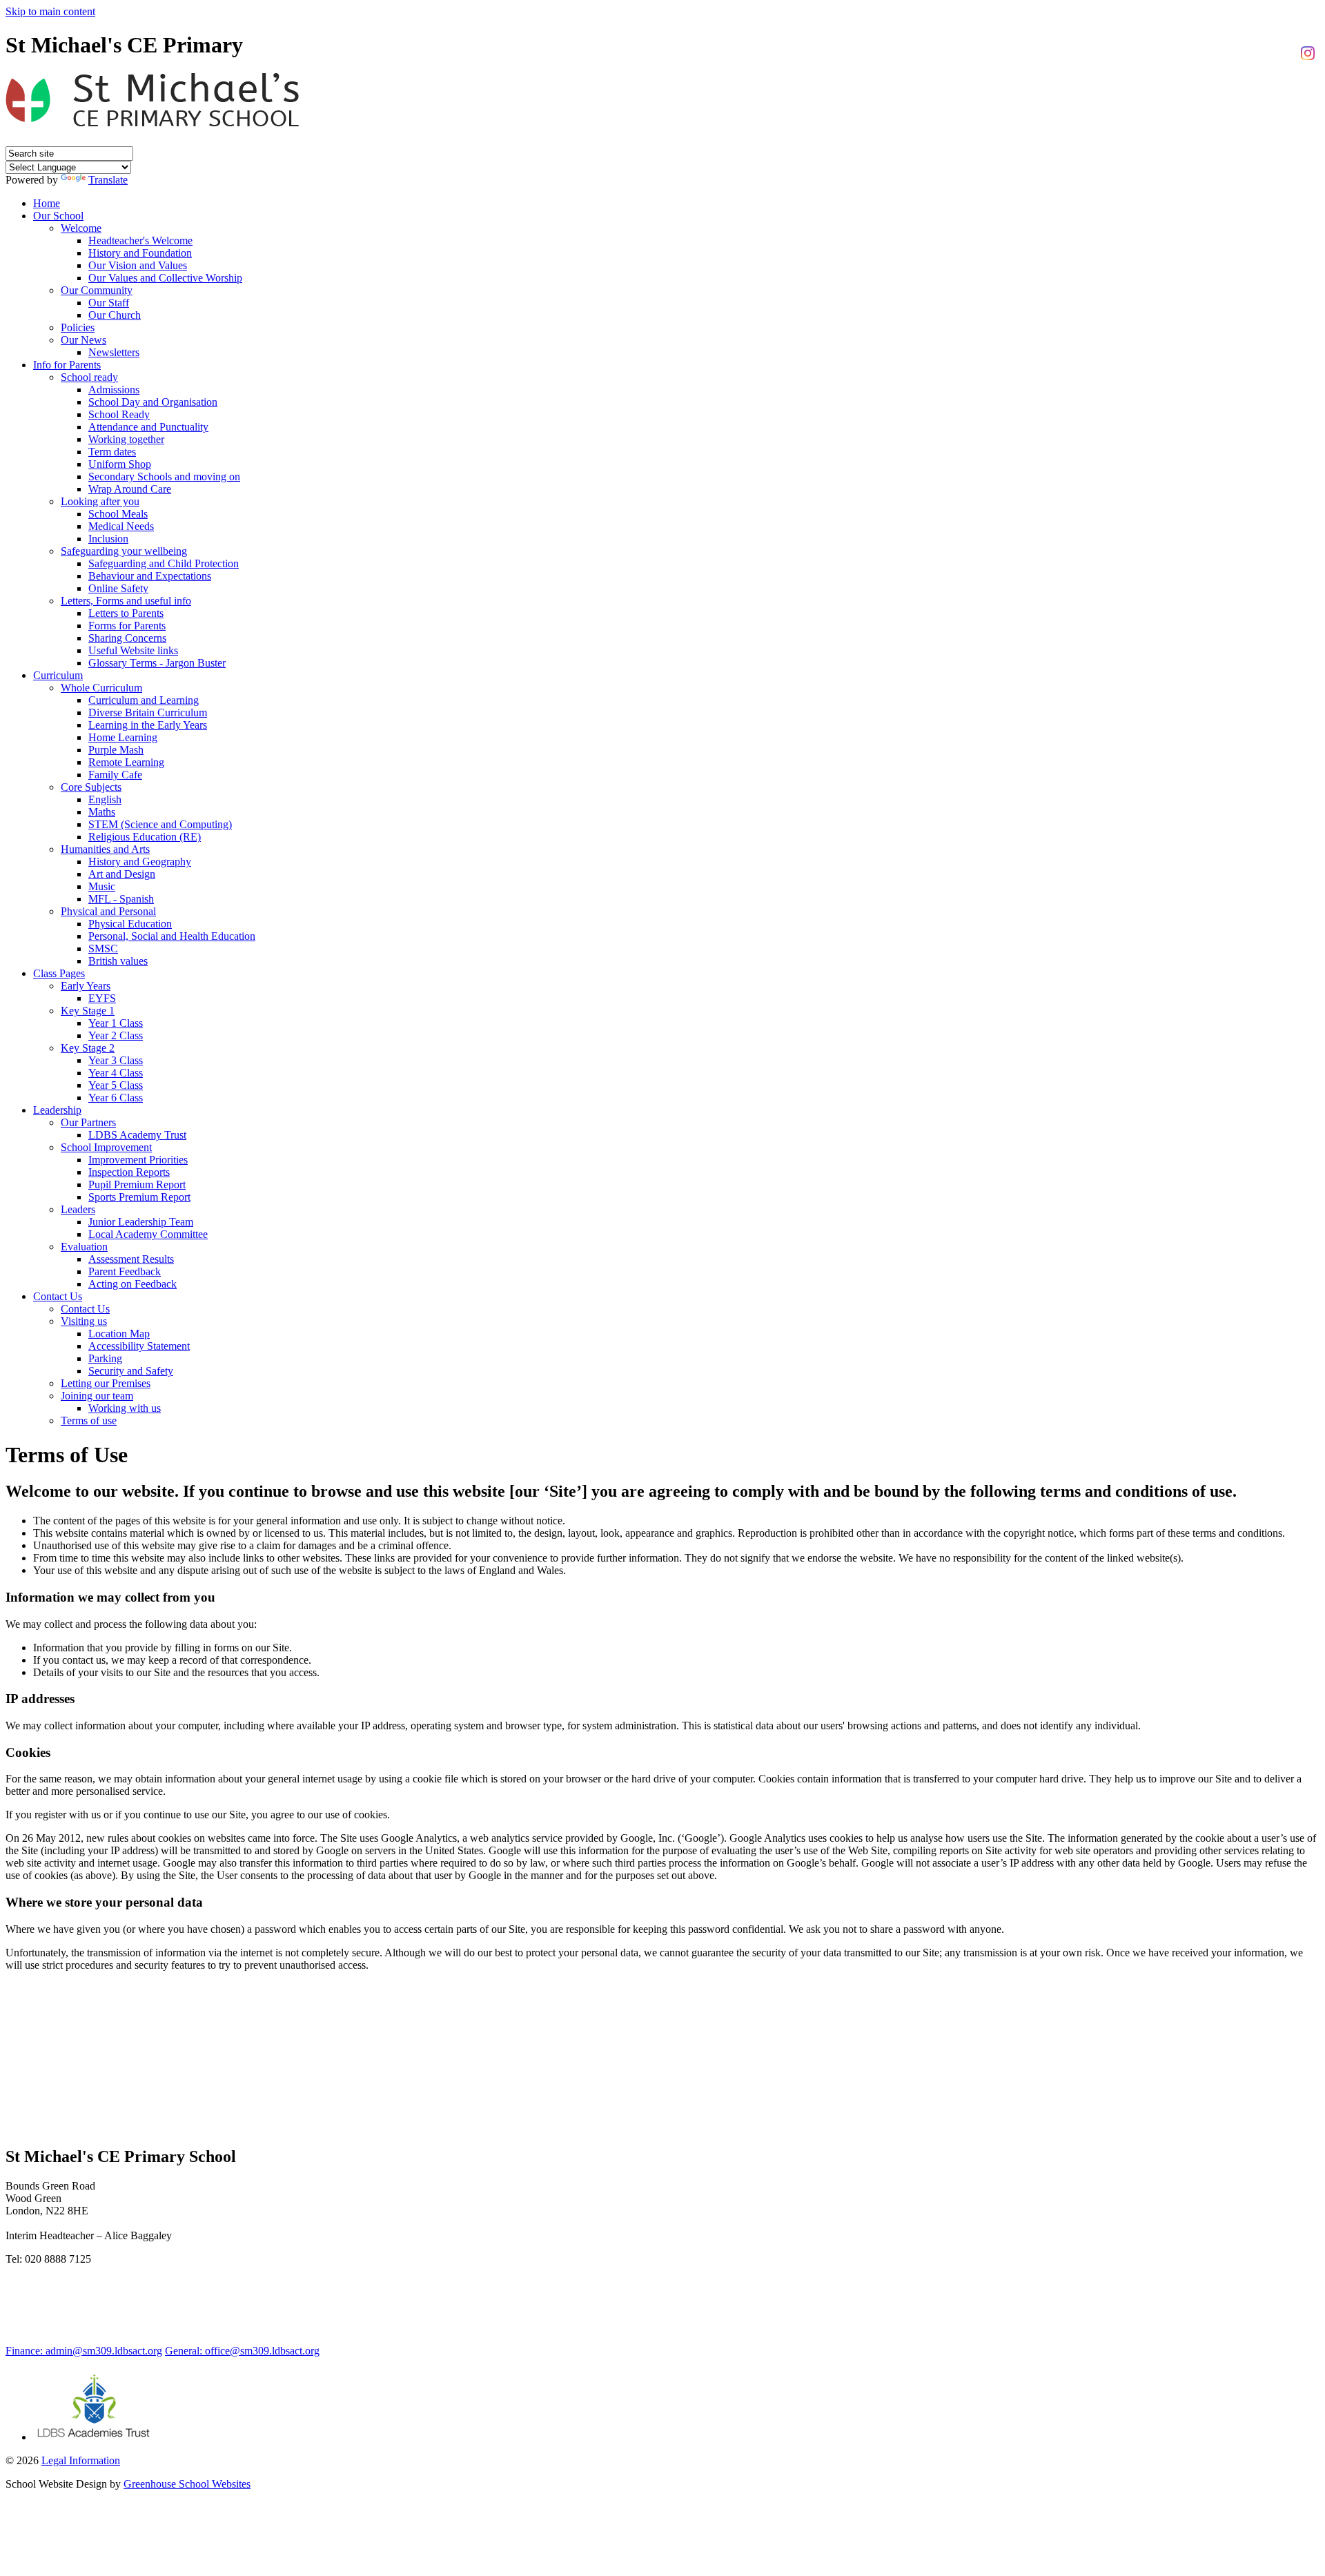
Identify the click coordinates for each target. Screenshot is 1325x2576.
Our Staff (109, 303)
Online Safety (118, 588)
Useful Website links (133, 650)
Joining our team (97, 1396)
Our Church (115, 315)
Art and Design (122, 874)
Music (102, 886)
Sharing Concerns (127, 638)
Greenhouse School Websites (187, 2484)
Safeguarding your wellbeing (124, 551)
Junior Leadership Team (141, 1222)
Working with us (125, 1408)
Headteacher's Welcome (140, 240)
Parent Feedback (125, 1271)
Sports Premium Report (139, 1197)
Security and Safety (131, 1371)
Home (47, 203)
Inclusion (108, 539)
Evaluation (84, 1247)
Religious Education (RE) (145, 837)
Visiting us (84, 1321)
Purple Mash (116, 750)
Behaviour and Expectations (150, 576)
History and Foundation (140, 253)
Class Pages (59, 973)
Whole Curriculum (101, 688)
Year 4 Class (116, 1073)
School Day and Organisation (153, 402)
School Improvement (106, 1147)
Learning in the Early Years (148, 725)
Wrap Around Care (130, 489)
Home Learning (123, 737)
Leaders (78, 1209)
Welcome (81, 228)
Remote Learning (126, 762)
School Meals (118, 514)
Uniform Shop (120, 464)
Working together (126, 439)
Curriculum (58, 675)
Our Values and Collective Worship (165, 278)
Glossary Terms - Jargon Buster (157, 663)
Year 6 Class (116, 1098)
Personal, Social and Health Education (172, 936)
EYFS (102, 998)
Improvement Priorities (138, 1160)
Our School (58, 216)
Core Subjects (91, 787)
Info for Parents (67, 365)
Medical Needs (121, 526)
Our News (84, 340)
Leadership (57, 1110)
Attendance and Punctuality (148, 427)
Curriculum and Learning (144, 700)
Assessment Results (131, 1259)
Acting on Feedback (132, 1284)
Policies (78, 327)
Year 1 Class (116, 1023)
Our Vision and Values (138, 265)
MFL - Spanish (121, 899)
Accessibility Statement (139, 1346)
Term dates (112, 452)
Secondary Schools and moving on (164, 476)
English (105, 799)
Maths (102, 812)
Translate (108, 180)
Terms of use (89, 1420)
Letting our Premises (106, 1383)
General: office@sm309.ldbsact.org (242, 2351)
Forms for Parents (127, 626)
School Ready (119, 414)
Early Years (86, 986)
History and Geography (140, 862)
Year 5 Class (116, 1085)
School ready (89, 377)
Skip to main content (50, 11)
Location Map (119, 1334)
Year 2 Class (116, 1035)
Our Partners (88, 1122)
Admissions (114, 390)
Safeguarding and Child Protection (164, 563)
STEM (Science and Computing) (160, 824)
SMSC (103, 948)
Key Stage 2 (88, 1048)
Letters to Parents (126, 613)
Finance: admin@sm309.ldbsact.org (84, 2351)
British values (118, 961)
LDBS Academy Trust (137, 1135)
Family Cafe (115, 775)
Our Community (97, 290)
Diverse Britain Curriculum (148, 712)
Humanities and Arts (105, 849)
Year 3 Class (116, 1060)
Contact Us (58, 1296)
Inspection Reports (129, 1172)
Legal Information (81, 2460)
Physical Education (130, 924)
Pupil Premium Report (137, 1184)
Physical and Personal (108, 911)
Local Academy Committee (148, 1234)
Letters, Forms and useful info (126, 601)
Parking (105, 1358)
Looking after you (100, 501)
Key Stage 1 (88, 1011)
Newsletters (114, 352)
